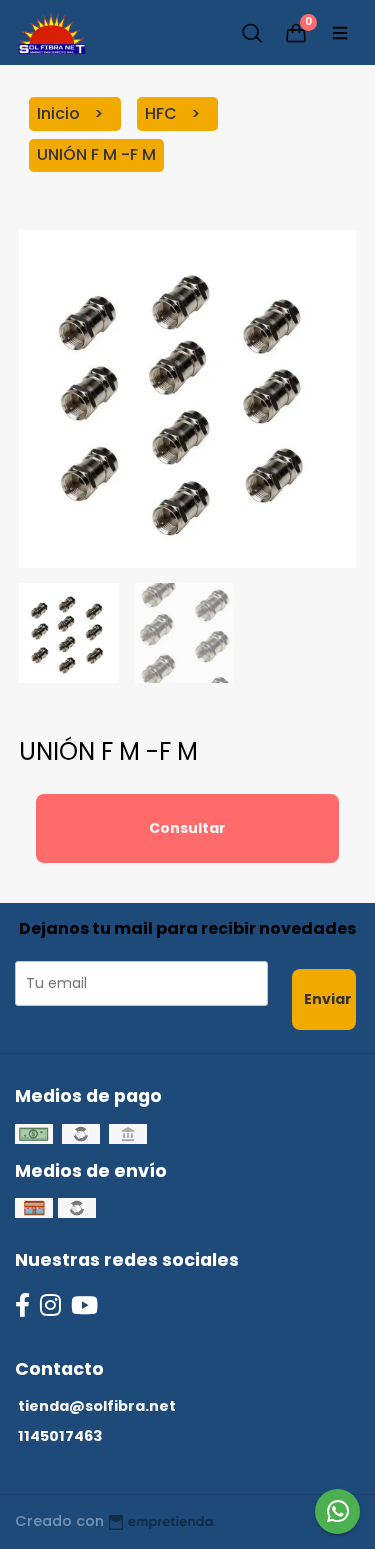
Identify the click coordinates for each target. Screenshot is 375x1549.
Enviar (328, 999)
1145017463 (60, 1436)
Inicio (60, 113)
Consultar (187, 828)
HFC (163, 113)
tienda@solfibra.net (97, 1406)
